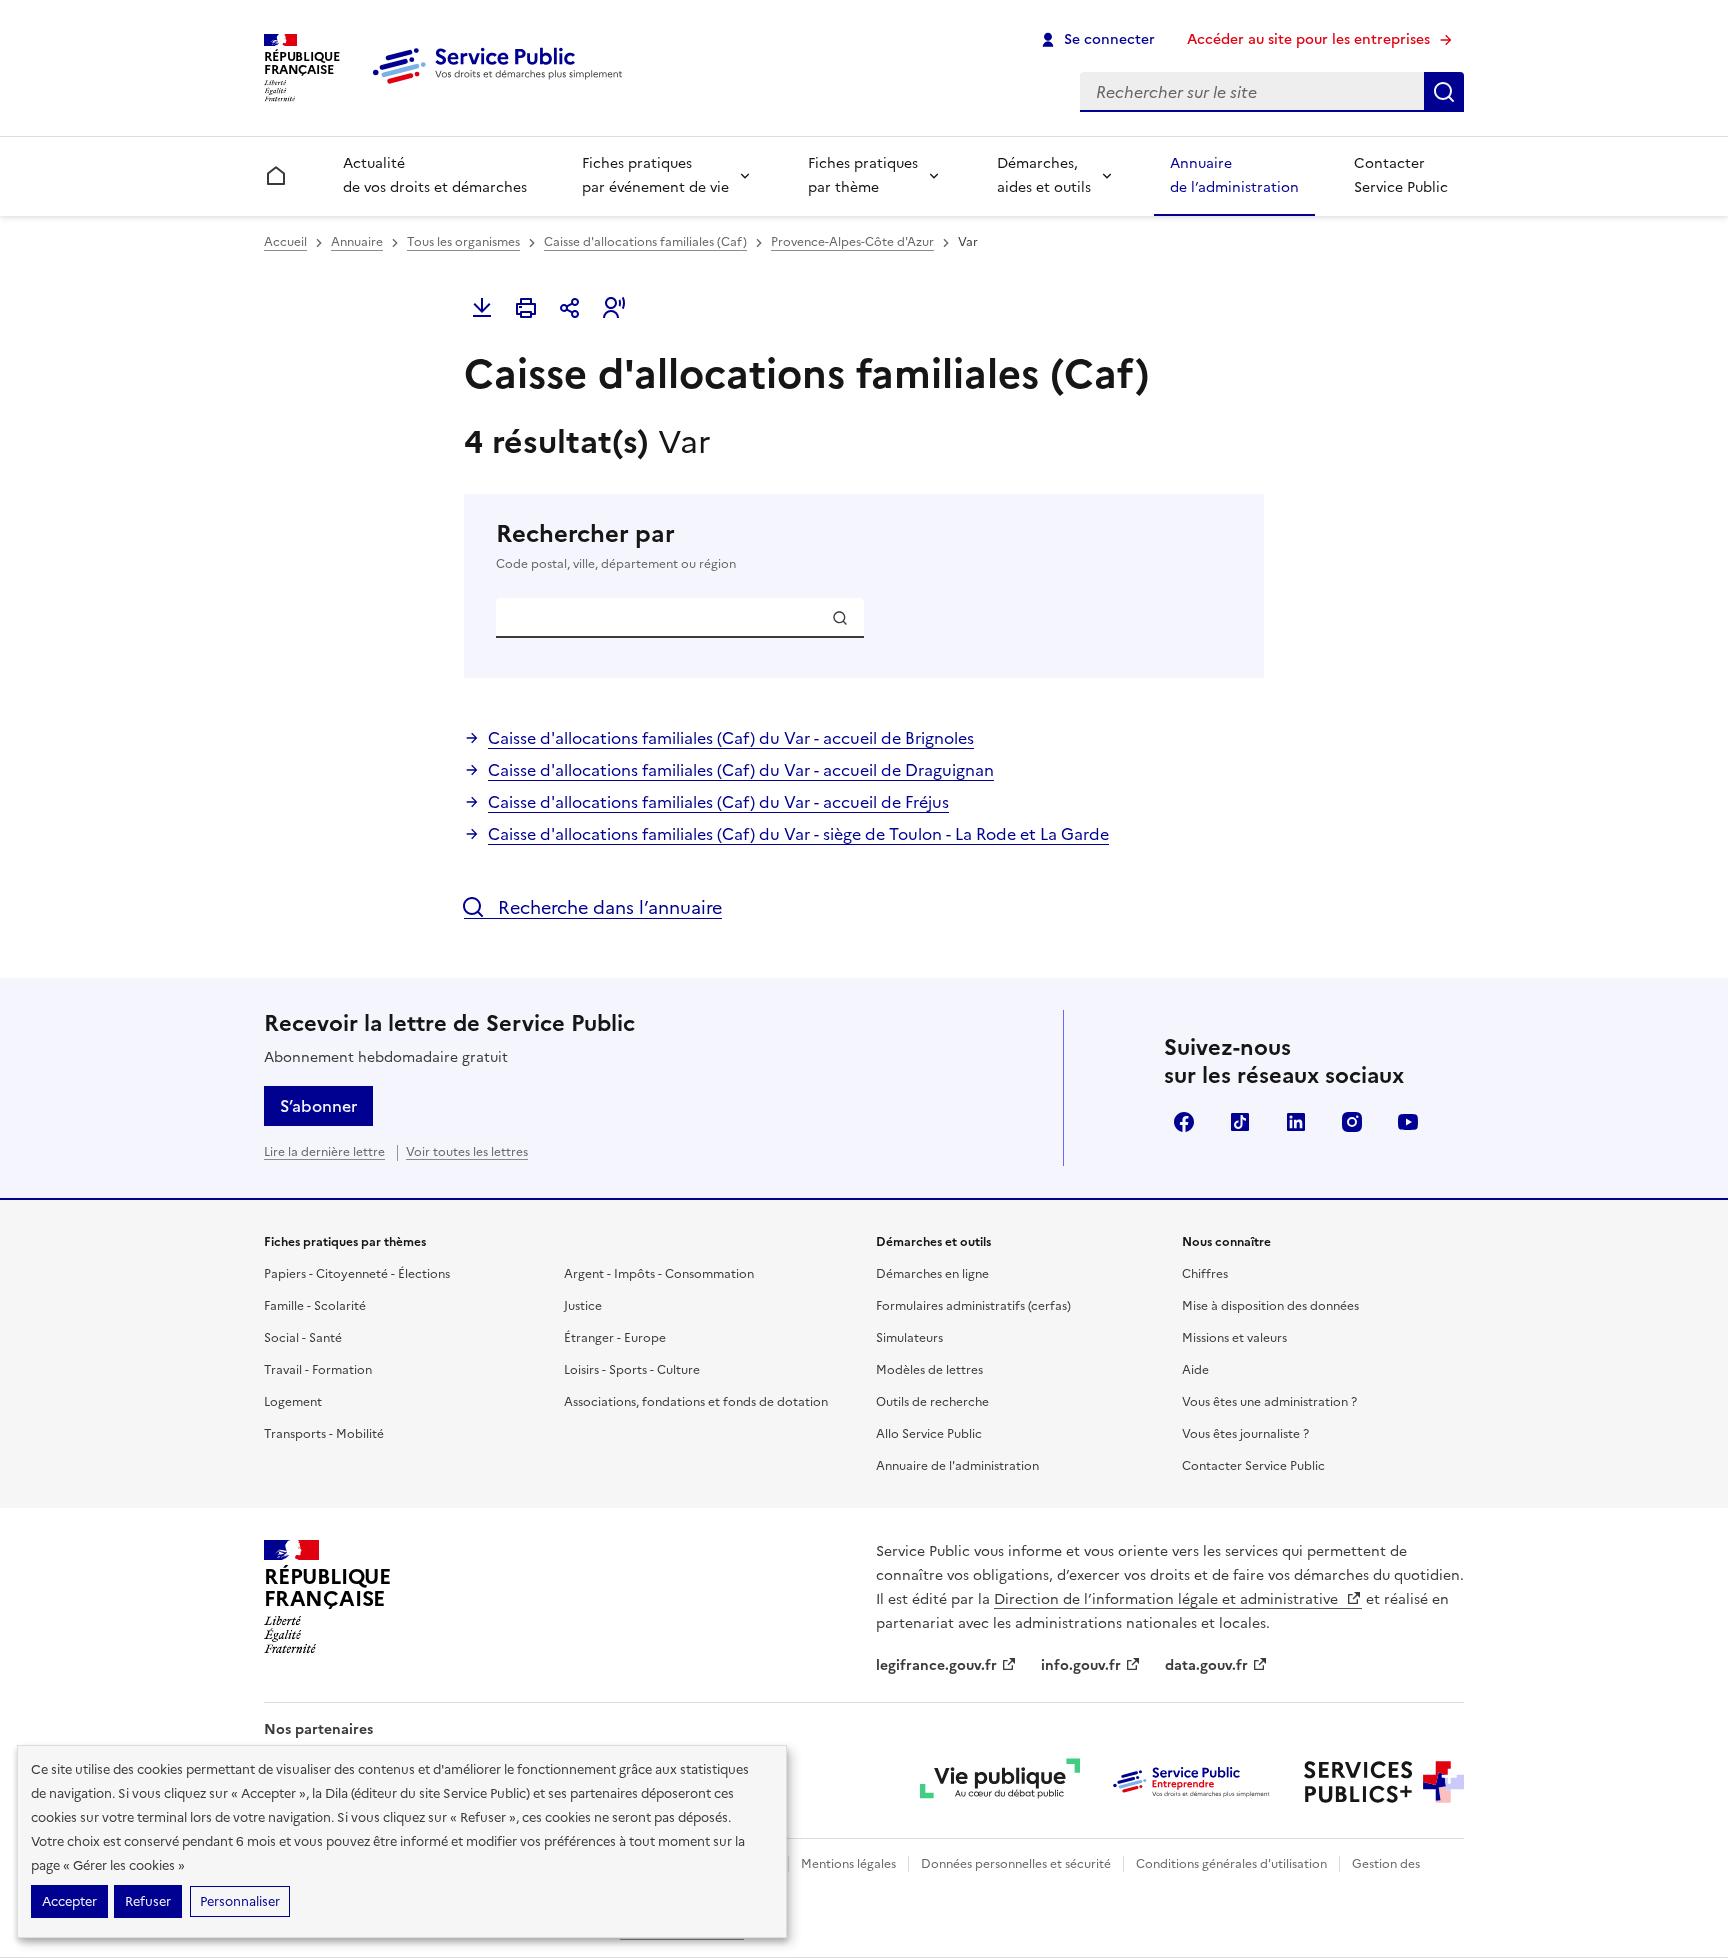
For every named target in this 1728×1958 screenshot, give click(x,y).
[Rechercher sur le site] (1444, 92)
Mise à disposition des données (1270, 1306)
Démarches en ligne (932, 1274)
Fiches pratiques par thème (863, 175)
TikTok (1240, 1122)
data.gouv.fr (1206, 1665)
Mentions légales (848, 1864)
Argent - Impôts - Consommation (659, 1274)
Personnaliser (240, 1901)
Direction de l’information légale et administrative (1168, 1599)
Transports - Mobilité (324, 1434)
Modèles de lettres (929, 1370)
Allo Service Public (929, 1434)
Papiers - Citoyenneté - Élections (357, 1274)
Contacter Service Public (1401, 175)
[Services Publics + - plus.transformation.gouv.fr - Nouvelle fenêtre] (1384, 1782)
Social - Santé (303, 1338)
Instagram (1352, 1122)
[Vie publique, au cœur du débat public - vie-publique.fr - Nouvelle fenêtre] (1000, 1782)
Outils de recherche (932, 1402)
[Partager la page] (570, 308)
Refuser (148, 1901)
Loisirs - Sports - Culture (632, 1370)
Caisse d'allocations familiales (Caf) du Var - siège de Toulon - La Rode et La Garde (798, 834)
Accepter (69, 1901)
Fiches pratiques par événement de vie (655, 175)
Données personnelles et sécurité (1016, 1864)
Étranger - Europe (615, 1338)
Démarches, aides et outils (1044, 175)
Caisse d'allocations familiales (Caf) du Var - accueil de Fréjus (718, 802)
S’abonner (318, 1106)
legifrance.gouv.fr (936, 1665)
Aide (1195, 1370)
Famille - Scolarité (315, 1306)
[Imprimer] (526, 308)
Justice (583, 1306)
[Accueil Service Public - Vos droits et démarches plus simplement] (502, 85)
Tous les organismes (463, 242)
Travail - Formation (318, 1370)
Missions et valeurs (1234, 1338)
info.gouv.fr (1081, 1665)
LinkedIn (1296, 1122)
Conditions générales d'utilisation (1231, 1864)
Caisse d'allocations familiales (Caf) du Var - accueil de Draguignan (741, 770)
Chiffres (1205, 1274)
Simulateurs (909, 1338)
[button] (614, 308)
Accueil (285, 242)
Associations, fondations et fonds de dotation (696, 1402)
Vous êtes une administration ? (1269, 1402)
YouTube (1408, 1122)
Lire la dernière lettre (324, 1152)
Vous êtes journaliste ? (1245, 1434)
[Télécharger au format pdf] (482, 308)
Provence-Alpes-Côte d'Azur (852, 242)
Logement (293, 1402)
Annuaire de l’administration (1234, 175)
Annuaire (357, 242)
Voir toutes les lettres (467, 1152)
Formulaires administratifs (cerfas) (973, 1306)
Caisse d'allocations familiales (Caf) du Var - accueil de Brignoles (731, 738)
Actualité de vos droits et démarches (435, 175)
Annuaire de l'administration (957, 1466)
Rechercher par (616, 545)
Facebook (1184, 1122)
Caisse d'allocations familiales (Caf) (645, 242)
